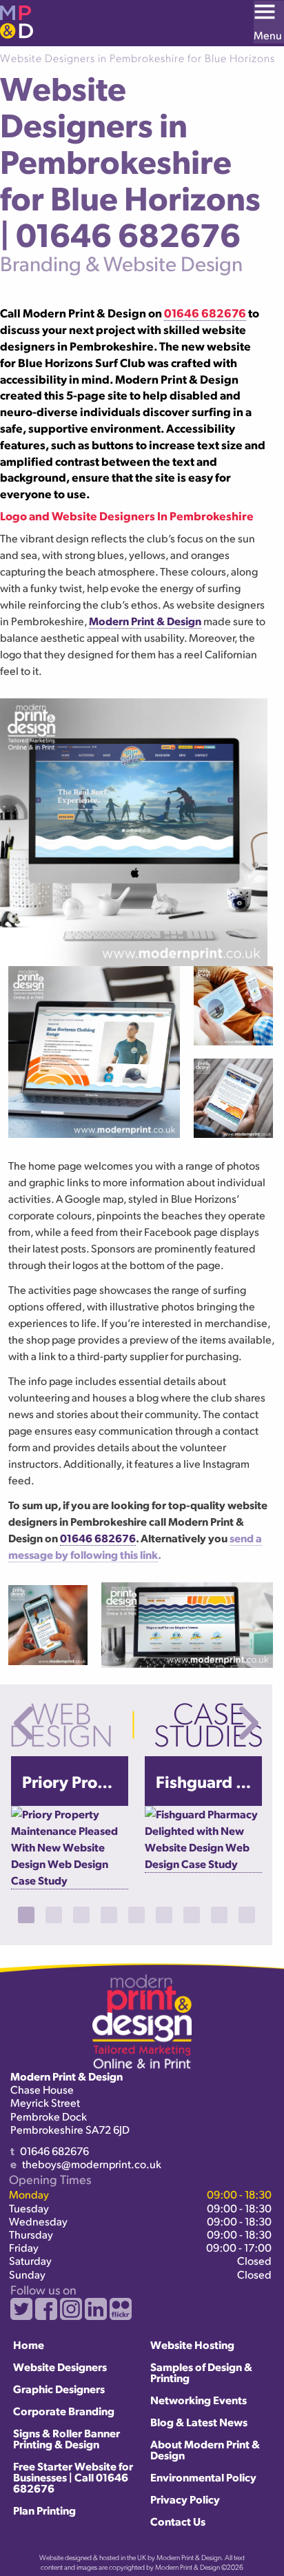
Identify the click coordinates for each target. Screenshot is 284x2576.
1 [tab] (26, 1915)
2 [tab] (54, 1915)
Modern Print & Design (145, 621)
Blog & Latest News (199, 2422)
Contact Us (178, 2521)
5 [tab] (136, 1915)
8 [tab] (219, 1915)
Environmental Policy (203, 2477)
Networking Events (199, 2400)
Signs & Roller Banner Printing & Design (67, 2438)
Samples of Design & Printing (201, 2372)
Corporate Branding (64, 2411)
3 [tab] (81, 1915)
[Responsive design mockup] (233, 1006)
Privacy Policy (185, 2499)
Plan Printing (44, 2510)
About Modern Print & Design (205, 2449)
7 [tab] (192, 1915)
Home (29, 2344)
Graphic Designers (59, 2389)
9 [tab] (247, 1915)
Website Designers (60, 2367)
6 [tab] (164, 1915)
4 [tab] (109, 1915)
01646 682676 (98, 1538)
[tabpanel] (70, 1823)
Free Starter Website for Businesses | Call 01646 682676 (73, 2477)
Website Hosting (192, 2344)
